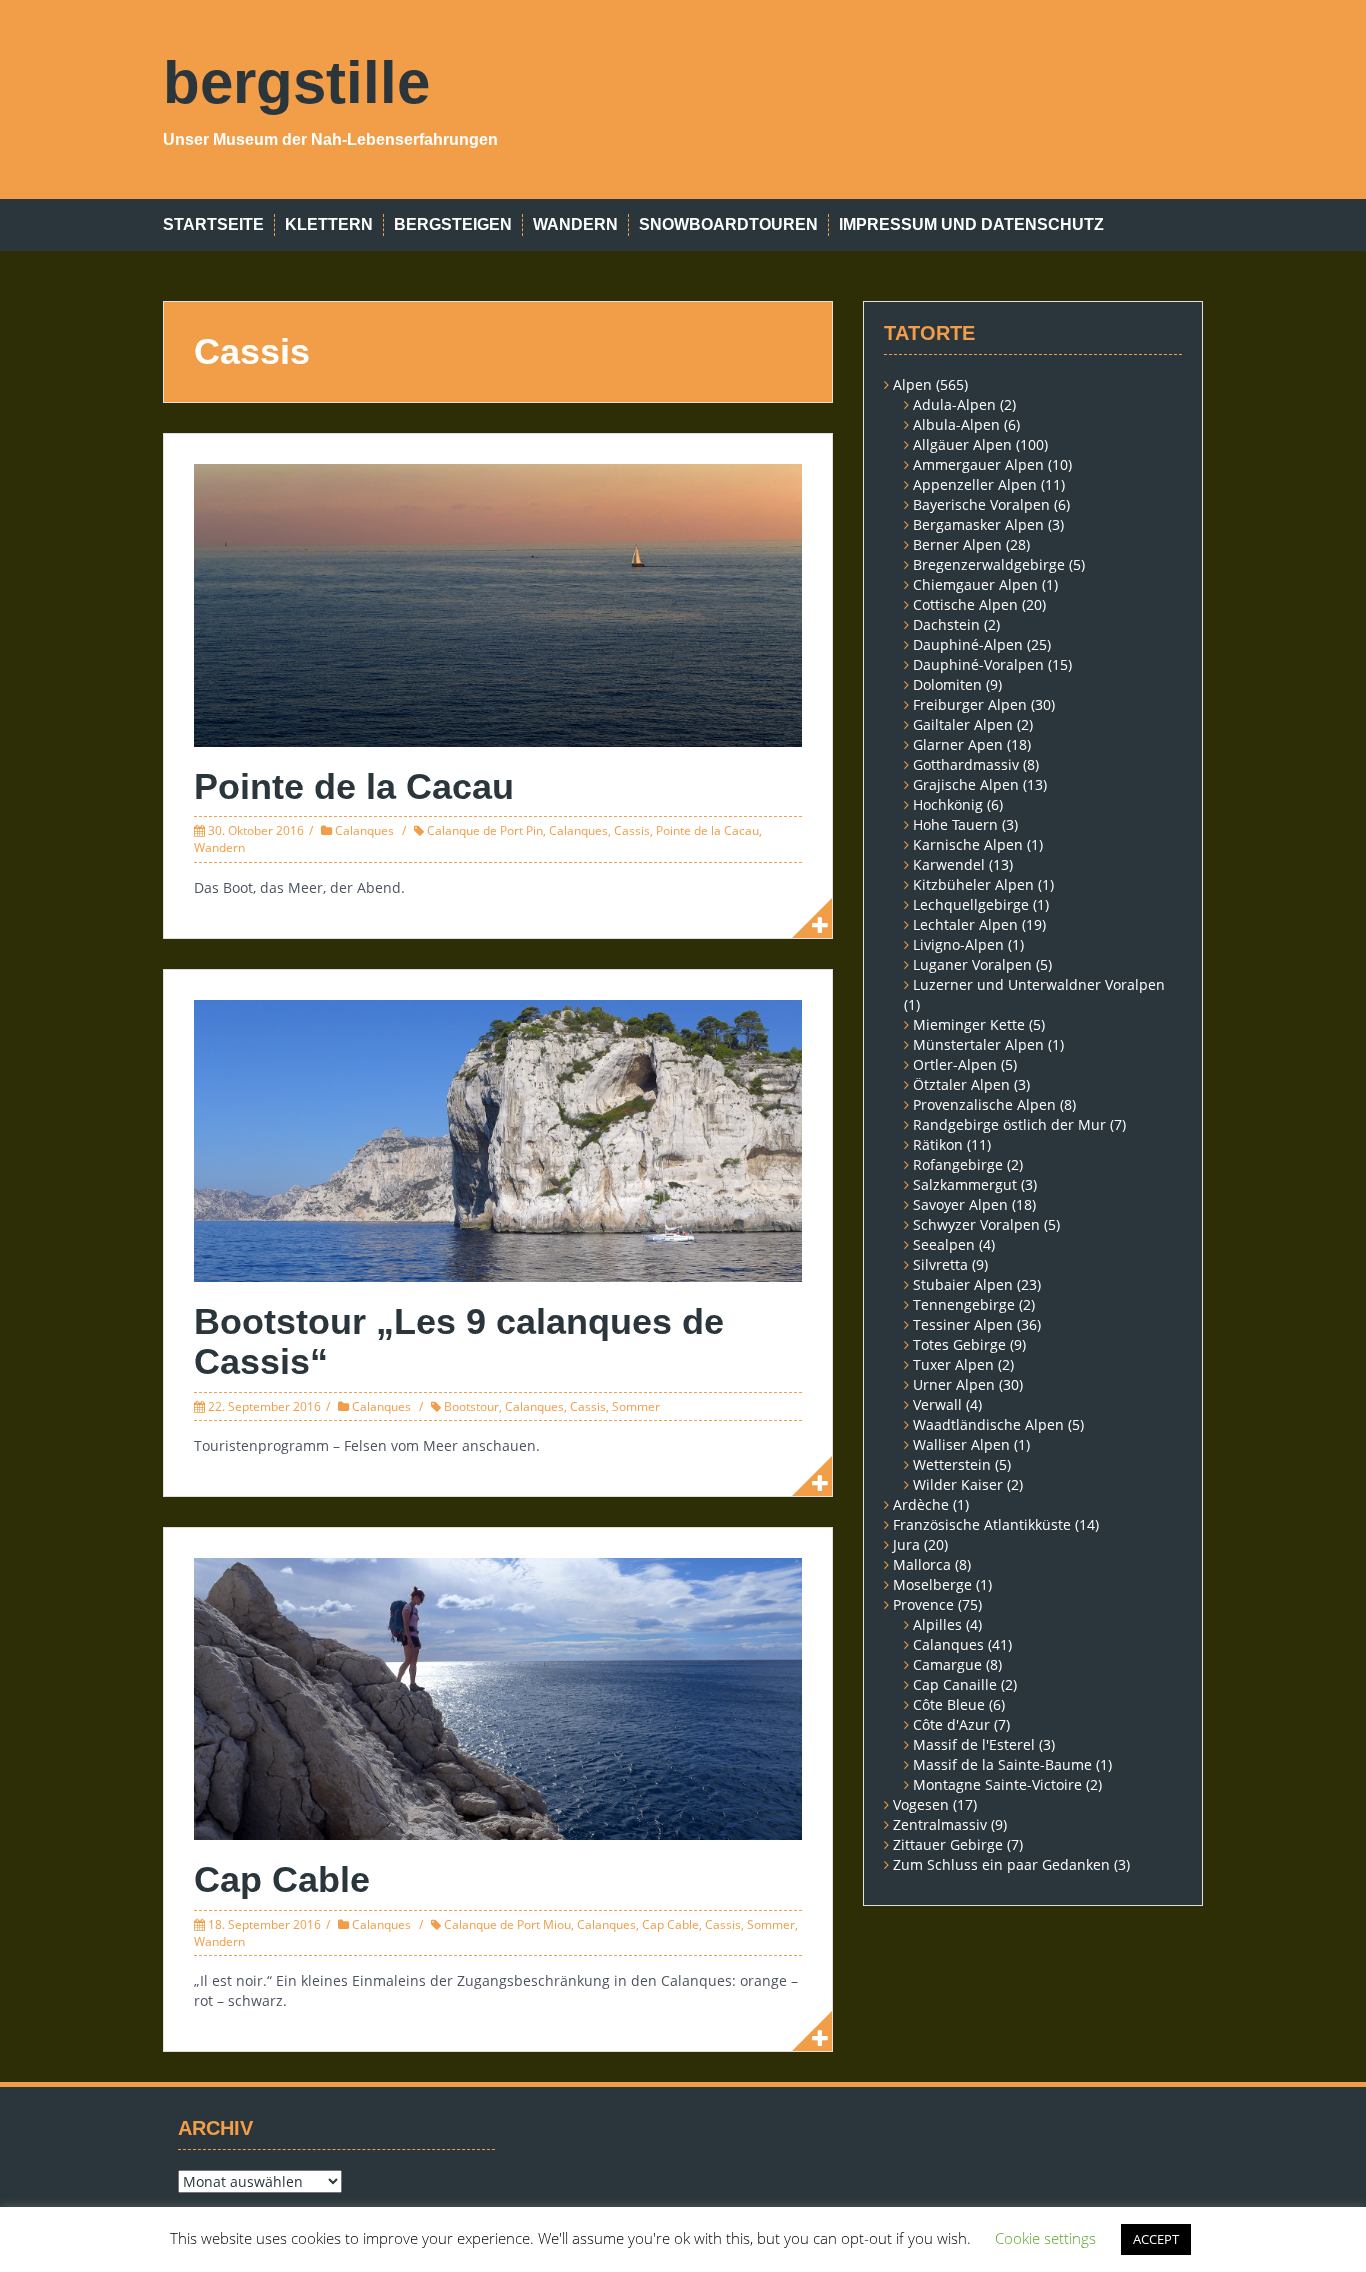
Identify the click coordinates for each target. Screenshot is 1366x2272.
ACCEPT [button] (1156, 2239)
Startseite (213, 224)
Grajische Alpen (966, 784)
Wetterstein (952, 1464)
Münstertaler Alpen (978, 1044)
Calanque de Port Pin (485, 830)
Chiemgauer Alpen (975, 584)
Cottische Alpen (965, 604)
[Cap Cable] (498, 1697)
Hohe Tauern (955, 824)
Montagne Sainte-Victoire (997, 1784)
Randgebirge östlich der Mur (1009, 1124)
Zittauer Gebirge (948, 1844)
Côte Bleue (949, 1704)
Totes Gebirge (959, 1344)
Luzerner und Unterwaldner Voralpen (1039, 984)
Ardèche (921, 1504)
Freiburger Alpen (970, 704)
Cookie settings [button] (1045, 2238)
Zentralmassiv (940, 1824)
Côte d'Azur (951, 1724)
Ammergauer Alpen (978, 464)
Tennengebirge (964, 1304)
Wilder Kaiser (958, 1484)
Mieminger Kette (969, 1024)
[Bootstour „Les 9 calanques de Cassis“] (498, 1139)
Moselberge (932, 1584)
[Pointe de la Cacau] (498, 603)
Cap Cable (282, 1879)
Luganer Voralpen (972, 964)
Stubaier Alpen (963, 1284)
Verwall (937, 1404)
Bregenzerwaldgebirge (989, 564)
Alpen (912, 384)
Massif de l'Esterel (974, 1744)
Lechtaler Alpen (965, 924)
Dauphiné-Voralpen (978, 664)
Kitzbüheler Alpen (973, 884)
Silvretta (940, 1264)
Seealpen (944, 1244)
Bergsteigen (453, 224)
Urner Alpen (954, 1384)
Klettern (329, 224)
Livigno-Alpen (958, 944)
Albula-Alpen (956, 424)
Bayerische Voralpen (981, 504)
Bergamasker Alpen (978, 524)
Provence (923, 1604)
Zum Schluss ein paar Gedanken (1001, 1864)
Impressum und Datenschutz (971, 224)
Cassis (632, 830)
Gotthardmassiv (966, 764)
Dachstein (946, 624)
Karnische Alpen (968, 844)
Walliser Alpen (961, 1444)
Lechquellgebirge (971, 904)
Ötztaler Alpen (961, 1084)
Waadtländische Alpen (988, 1424)
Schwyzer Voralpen (976, 1224)
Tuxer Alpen (953, 1364)
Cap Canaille (955, 1684)
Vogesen (921, 1804)
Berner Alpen (957, 544)
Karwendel (949, 864)
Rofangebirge (958, 1164)
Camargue (947, 1664)
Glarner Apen (958, 744)
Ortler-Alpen (955, 1064)
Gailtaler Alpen (963, 724)
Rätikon (938, 1144)
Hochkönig (948, 804)
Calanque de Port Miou (507, 1924)
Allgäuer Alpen (962, 444)
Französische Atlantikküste (982, 1524)
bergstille (296, 82)
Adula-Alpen (954, 404)
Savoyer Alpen (960, 1204)
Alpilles (937, 1624)
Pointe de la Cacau (354, 786)
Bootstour (471, 1406)
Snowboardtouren (728, 224)
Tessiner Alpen (963, 1324)
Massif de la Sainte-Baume (1002, 1764)
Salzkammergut (965, 1184)
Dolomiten (947, 684)
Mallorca (922, 1564)
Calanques (364, 830)
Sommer (636, 1406)
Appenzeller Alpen (975, 484)
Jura (906, 1544)
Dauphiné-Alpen (968, 644)
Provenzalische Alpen (984, 1104)
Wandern (575, 224)
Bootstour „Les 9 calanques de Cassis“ (459, 1341)
